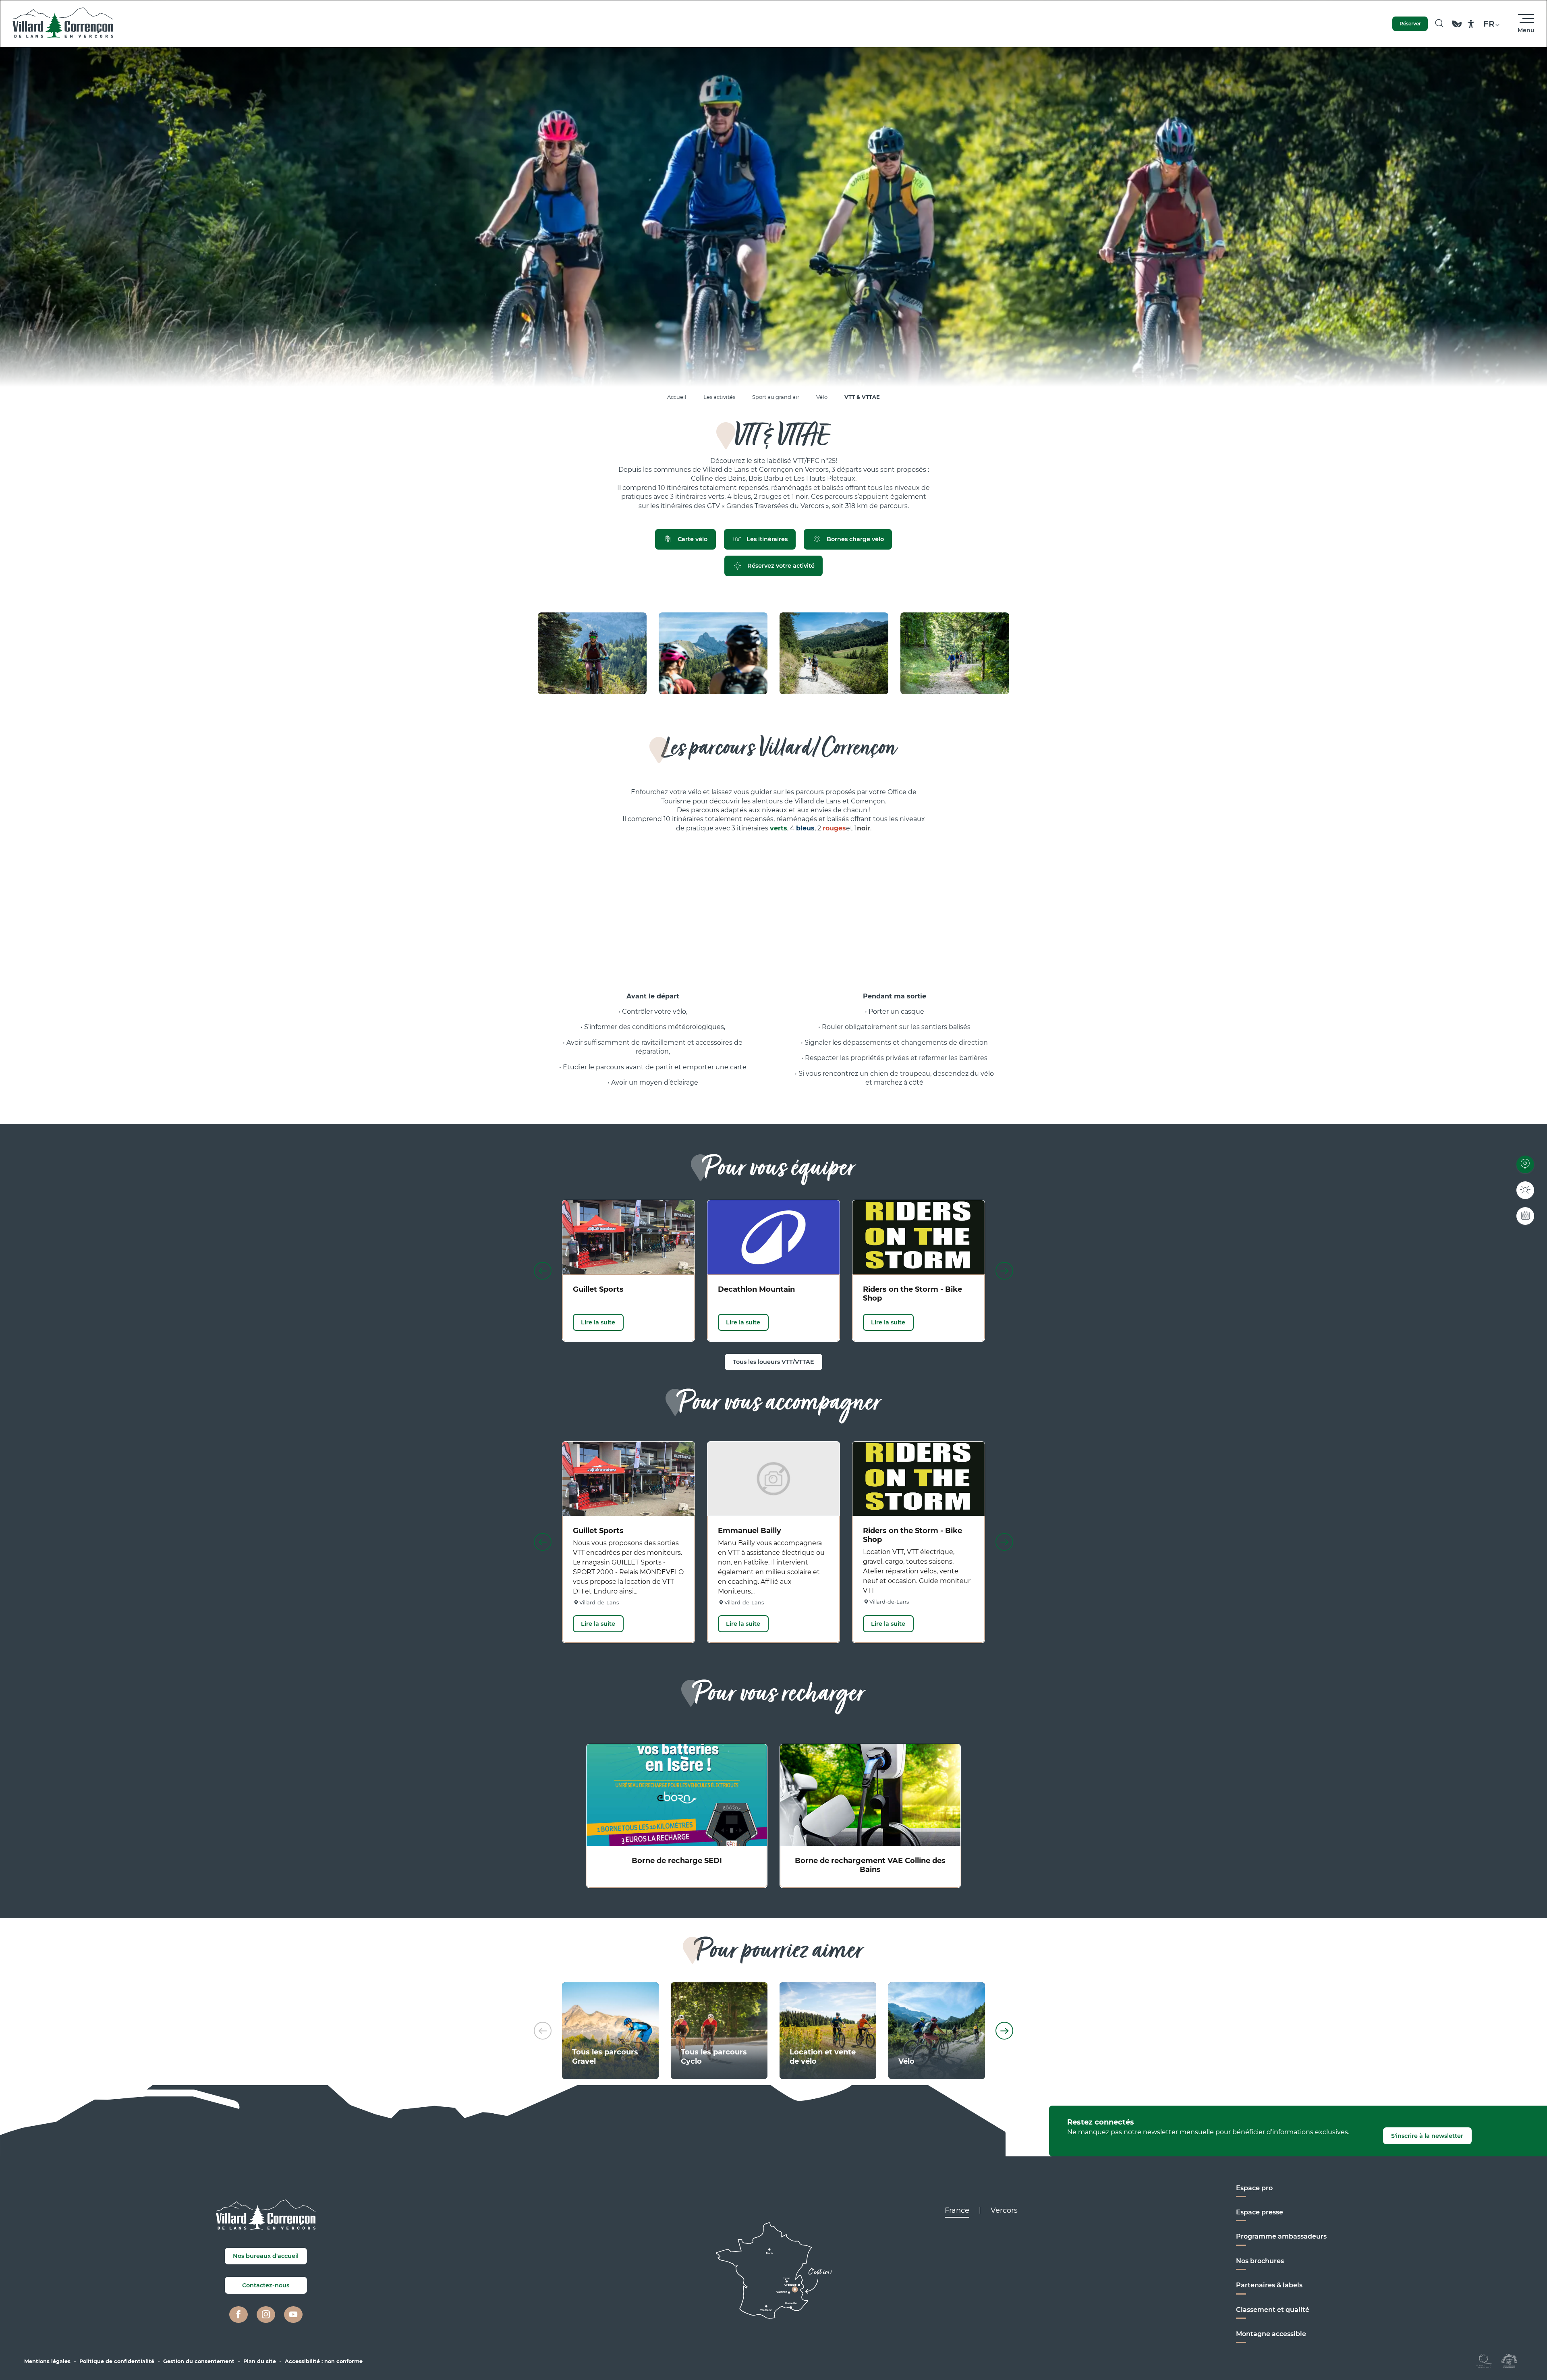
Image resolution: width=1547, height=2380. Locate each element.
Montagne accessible (1271, 2334)
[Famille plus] (1509, 2360)
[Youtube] (293, 2315)
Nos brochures (1260, 2261)
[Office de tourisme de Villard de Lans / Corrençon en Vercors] (63, 24)
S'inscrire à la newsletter (1427, 2136)
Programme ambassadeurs (1281, 2236)
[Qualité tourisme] (1484, 2360)
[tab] (957, 2210)
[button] (1439, 24)
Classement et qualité (1273, 2310)
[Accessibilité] (1471, 24)
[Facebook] (238, 2315)
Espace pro (1254, 2188)
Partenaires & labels (1269, 2285)
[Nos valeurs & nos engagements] (1457, 28)
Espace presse (1260, 2212)
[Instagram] (266, 2315)
